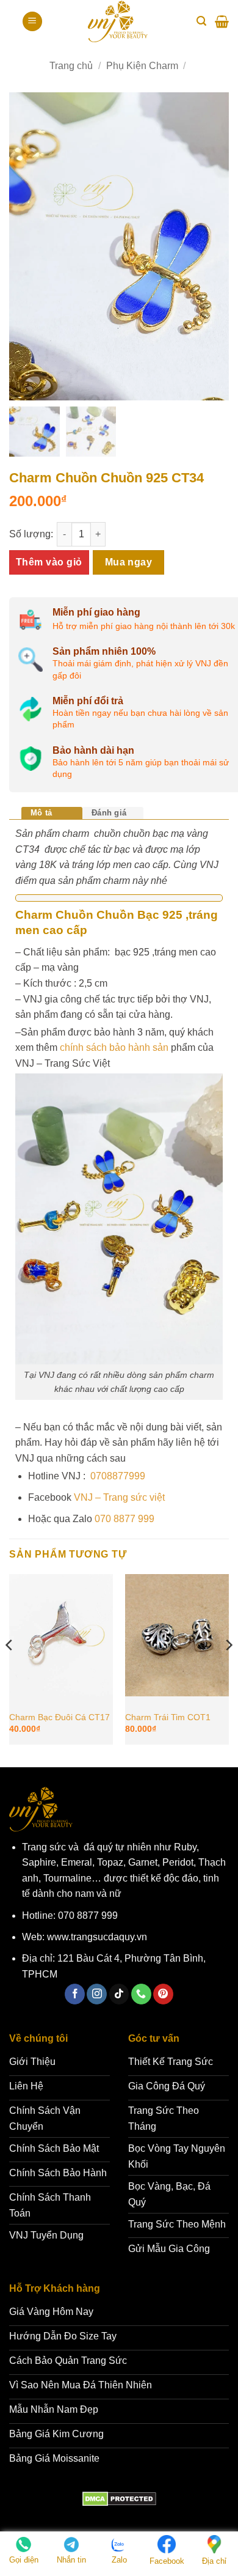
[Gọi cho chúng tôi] (141, 1994)
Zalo (119, 2560)
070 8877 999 (124, 1519)
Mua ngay (129, 562)
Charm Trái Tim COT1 (168, 1717)
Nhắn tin (71, 2560)
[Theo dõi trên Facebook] (75, 1994)
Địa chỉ (214, 2561)
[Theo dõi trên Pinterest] (163, 1994)
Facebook (167, 2561)
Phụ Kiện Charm (142, 66)
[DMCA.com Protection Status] (119, 2499)
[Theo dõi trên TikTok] (119, 1994)
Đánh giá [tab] (109, 813)
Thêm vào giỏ (49, 562)
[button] (32, 22)
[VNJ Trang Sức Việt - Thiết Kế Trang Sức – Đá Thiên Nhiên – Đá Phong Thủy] (118, 21)
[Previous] (10, 1669)
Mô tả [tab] (41, 813)
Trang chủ (71, 66)
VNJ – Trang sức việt (119, 1497)
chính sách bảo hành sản (113, 1047)
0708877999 (117, 1476)
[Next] (228, 1669)
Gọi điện (24, 2560)
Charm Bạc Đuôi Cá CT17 (60, 1717)
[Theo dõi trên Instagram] (97, 1994)
